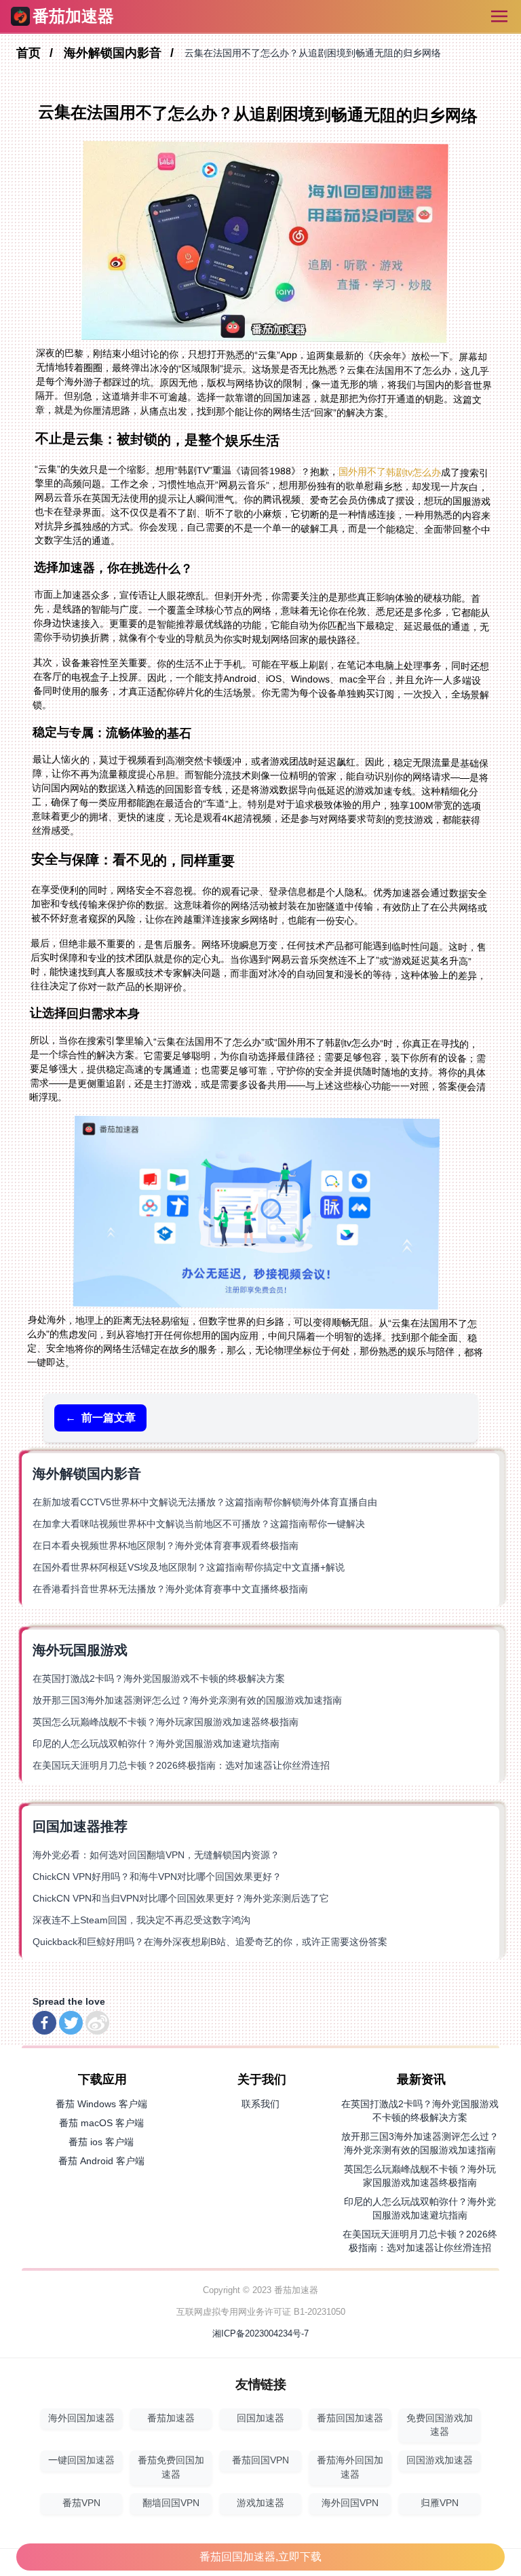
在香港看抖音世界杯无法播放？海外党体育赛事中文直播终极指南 (170, 1589)
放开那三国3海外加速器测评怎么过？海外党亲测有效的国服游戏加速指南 (187, 1700)
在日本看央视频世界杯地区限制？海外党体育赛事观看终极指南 (166, 1545)
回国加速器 (260, 2418)
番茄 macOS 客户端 (101, 2123)
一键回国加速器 (81, 2460)
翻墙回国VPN (171, 2503)
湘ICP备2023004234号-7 (260, 2333)
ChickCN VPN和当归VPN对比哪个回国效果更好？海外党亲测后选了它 (181, 1898)
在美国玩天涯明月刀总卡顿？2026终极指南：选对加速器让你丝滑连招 (181, 1765)
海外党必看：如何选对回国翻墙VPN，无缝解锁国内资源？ (156, 1855)
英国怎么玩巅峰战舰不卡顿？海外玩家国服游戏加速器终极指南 (166, 1722)
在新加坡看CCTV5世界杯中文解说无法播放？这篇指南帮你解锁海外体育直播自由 (205, 1502)
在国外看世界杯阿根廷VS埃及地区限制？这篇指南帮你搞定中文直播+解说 (189, 1567)
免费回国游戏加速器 (440, 2425)
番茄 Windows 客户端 (101, 2104)
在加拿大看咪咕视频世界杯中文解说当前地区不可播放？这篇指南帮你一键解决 (199, 1524)
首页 (30, 53)
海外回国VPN (350, 2503)
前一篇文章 (100, 1418)
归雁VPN (440, 2503)
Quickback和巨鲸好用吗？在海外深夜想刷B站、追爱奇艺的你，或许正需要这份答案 (210, 1942)
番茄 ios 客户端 (101, 2142)
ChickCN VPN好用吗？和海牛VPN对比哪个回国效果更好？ (157, 1877)
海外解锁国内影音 (114, 53)
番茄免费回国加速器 (171, 2467)
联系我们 (260, 2104)
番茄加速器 (171, 2418)
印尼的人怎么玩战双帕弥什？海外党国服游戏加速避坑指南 (156, 1744)
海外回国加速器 (81, 2418)
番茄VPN (81, 2503)
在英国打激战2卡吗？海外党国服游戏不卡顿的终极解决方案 (159, 1678)
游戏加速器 (260, 2503)
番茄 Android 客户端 (101, 2161)
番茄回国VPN (260, 2460)
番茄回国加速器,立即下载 (260, 2557)
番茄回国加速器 (350, 2418)
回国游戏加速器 (440, 2460)
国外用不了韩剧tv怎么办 (390, 472)
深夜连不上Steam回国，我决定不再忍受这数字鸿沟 (141, 1920)
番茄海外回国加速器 (350, 2467)
